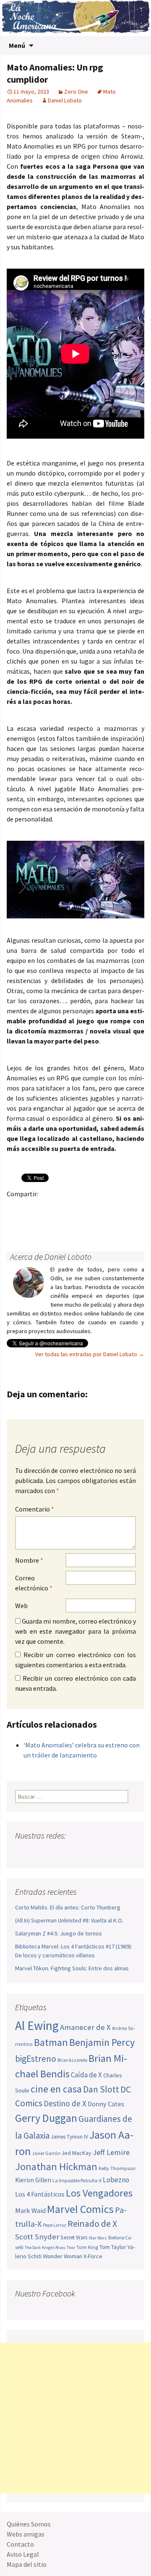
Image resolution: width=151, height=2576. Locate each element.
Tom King (87, 2247)
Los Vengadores (99, 2193)
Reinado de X (92, 2224)
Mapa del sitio (27, 2564)
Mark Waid (30, 2211)
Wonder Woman (62, 2256)
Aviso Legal (23, 2554)
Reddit (130, 1208)
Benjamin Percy (102, 2042)
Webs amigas (26, 2534)
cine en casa (56, 2089)
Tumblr (81, 1208)
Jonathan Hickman (56, 2167)
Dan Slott (101, 2089)
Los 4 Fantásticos (40, 2194)
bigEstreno (36, 2059)
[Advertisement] (75, 2418)
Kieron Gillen (33, 2180)
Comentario (35, 1509)
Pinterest (65, 1208)
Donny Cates (106, 2104)
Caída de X (86, 2075)
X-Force (93, 2256)
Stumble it (16, 1223)
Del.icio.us (48, 1223)
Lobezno (116, 2180)
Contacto (20, 2544)
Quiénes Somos (29, 2524)
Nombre (29, 1560)
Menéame (98, 1208)
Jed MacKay (77, 2153)
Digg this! (32, 1223)
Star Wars (98, 2238)
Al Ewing (37, 2025)
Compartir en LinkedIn (114, 1208)
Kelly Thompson (117, 2168)
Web (21, 1606)
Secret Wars (74, 2237)
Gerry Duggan (46, 2118)
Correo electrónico (34, 1583)
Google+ (48, 1208)
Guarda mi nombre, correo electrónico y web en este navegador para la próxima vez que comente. (75, 1631)
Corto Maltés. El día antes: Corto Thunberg (68, 1907)
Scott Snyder (37, 2237)
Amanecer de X (85, 2027)
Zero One (76, 92)
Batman (51, 2042)
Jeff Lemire (111, 2152)
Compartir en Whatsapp (65, 1223)
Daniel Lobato (65, 100)
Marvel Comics (80, 2209)
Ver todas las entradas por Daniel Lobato (90, 1354)
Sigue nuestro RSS (102, 1852)
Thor (71, 2248)
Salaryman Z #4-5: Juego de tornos (59, 1933)
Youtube (54, 1852)
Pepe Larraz (55, 2225)
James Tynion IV (69, 2137)
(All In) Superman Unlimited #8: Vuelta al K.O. (69, 1920)
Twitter (32, 1208)
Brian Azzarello (72, 2060)
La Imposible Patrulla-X (77, 2180)
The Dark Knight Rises (45, 2248)
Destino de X (65, 2103)
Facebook (16, 1208)
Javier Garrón (46, 2153)
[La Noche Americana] (75, 18)
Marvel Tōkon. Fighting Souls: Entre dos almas (72, 1968)
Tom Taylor (113, 2247)
